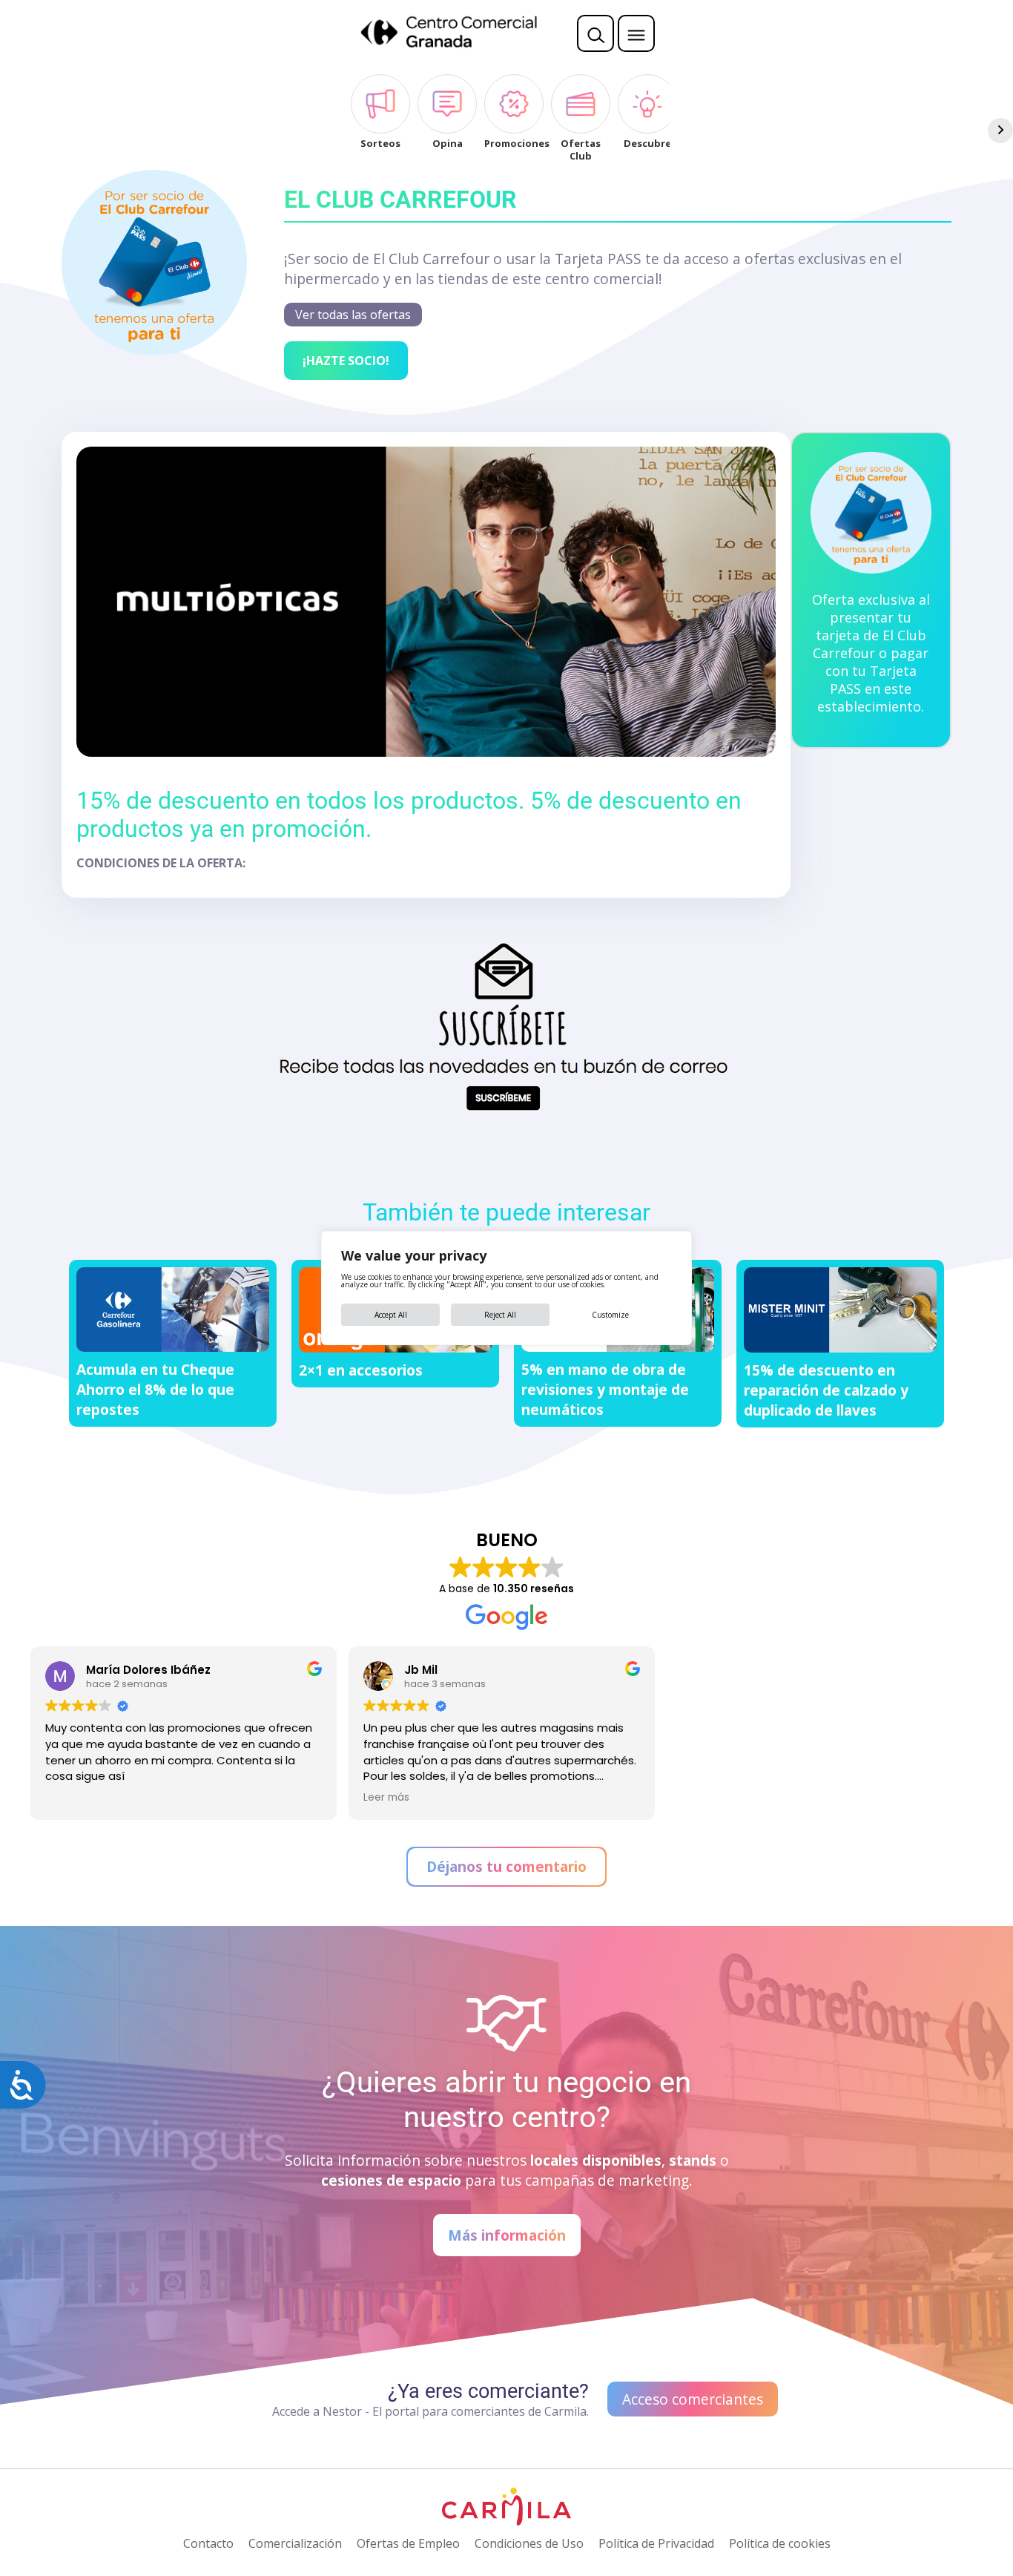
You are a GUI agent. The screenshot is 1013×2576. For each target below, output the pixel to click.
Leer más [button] (386, 1798)
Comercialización (295, 2543)
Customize (610, 1315)
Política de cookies (780, 2543)
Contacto (208, 2543)
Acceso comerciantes (693, 2399)
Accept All (391, 1315)
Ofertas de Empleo (408, 2543)
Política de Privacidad (656, 2543)
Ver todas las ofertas (353, 315)
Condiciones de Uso (529, 2543)
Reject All (500, 1315)
